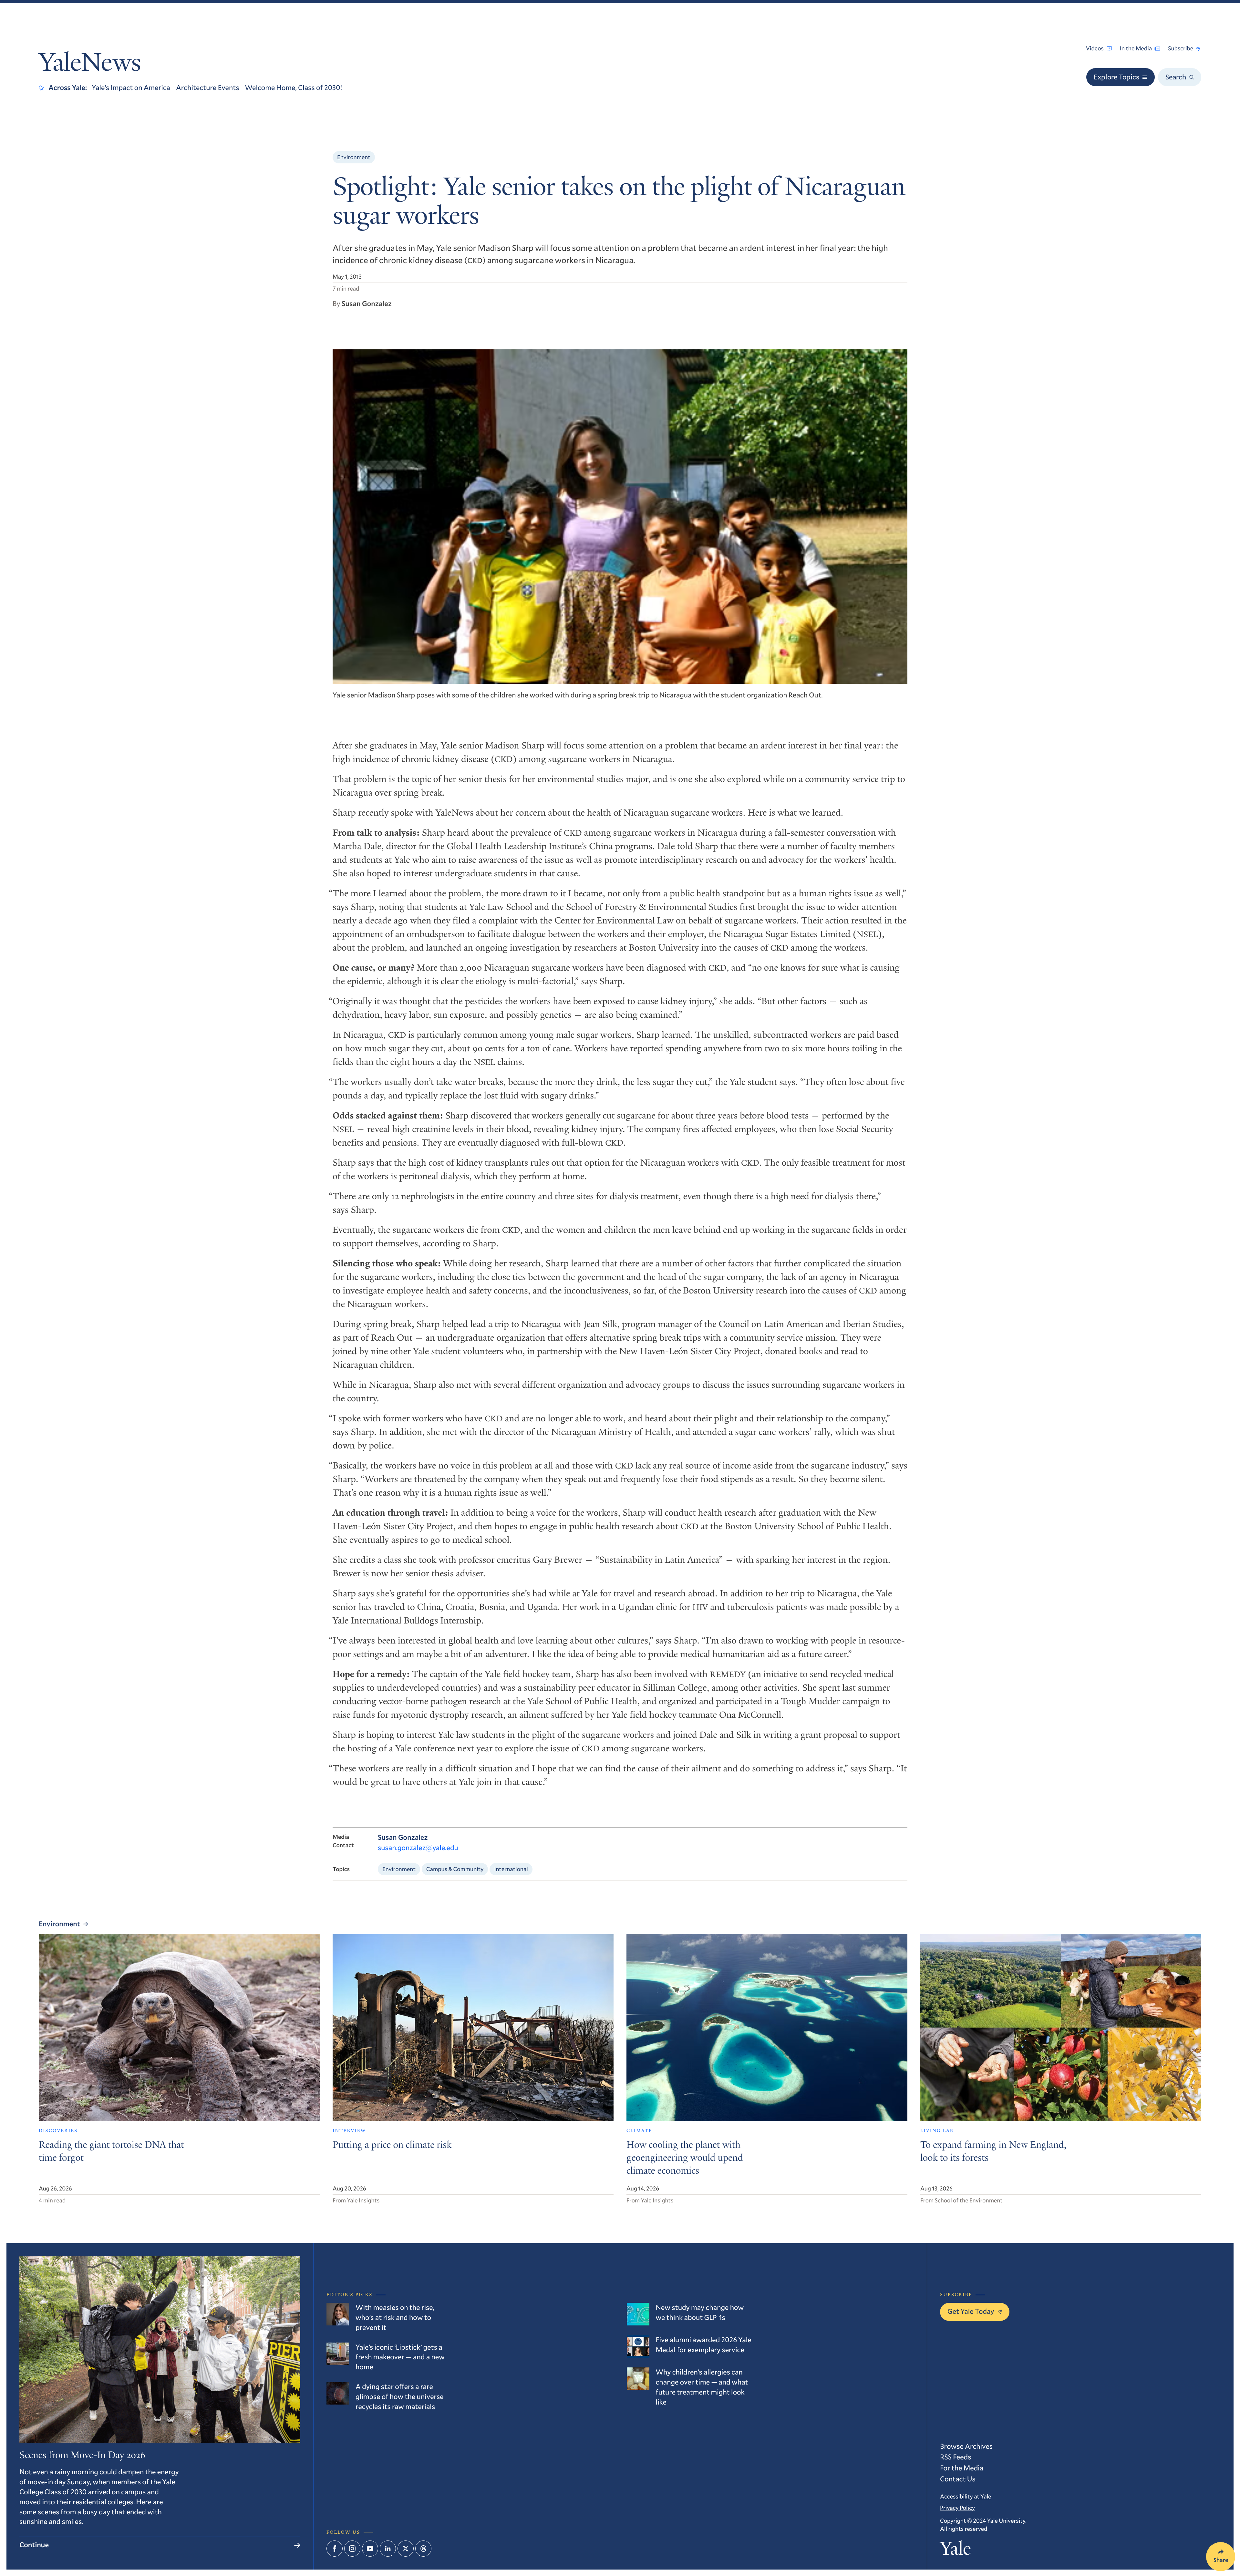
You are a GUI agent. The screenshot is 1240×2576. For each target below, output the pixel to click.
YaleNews (90, 65)
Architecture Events (208, 88)
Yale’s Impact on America (131, 88)
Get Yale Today (971, 2311)
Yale (956, 2550)
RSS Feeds (956, 2457)
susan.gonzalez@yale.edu (418, 1848)
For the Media (962, 2468)
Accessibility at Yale (966, 2496)
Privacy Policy (957, 2508)
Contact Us (958, 2479)
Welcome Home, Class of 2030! (294, 88)
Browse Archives (966, 2446)
